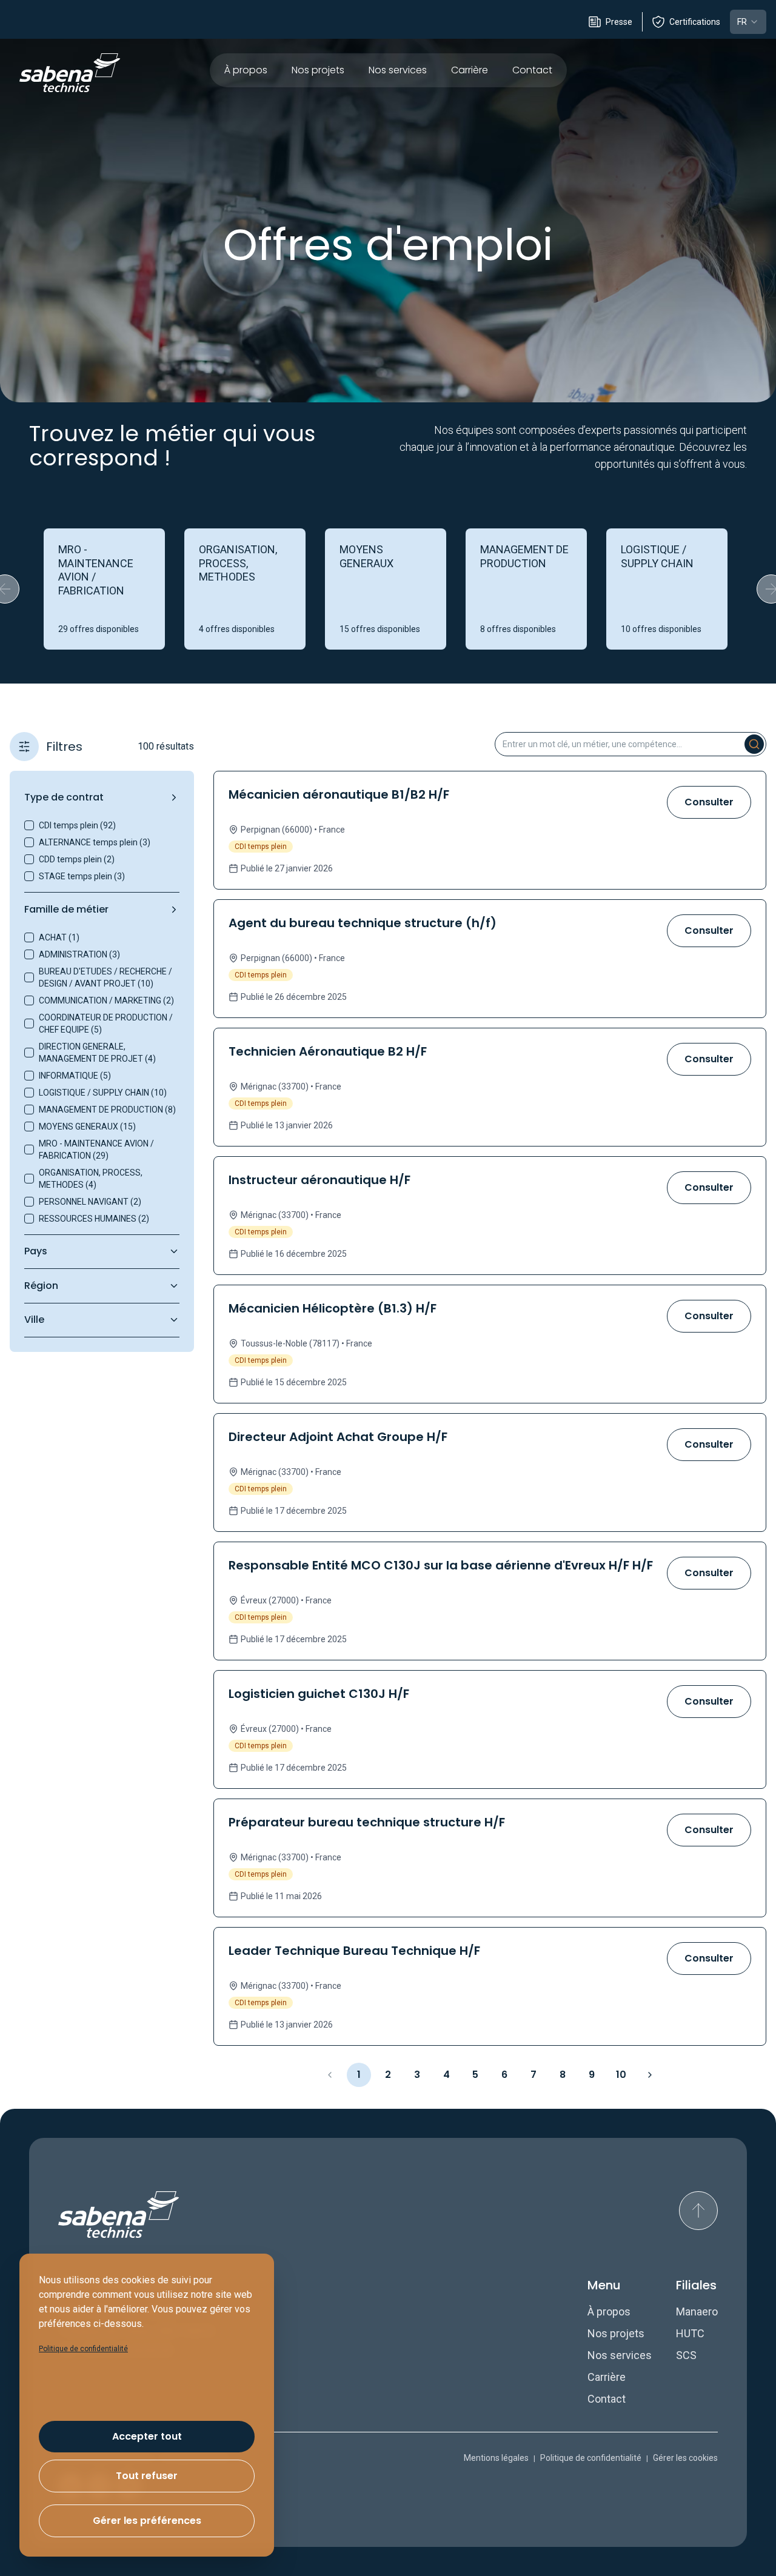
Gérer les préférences (147, 2521)
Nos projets (318, 70)
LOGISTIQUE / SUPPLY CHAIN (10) (103, 1093)
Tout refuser (147, 2476)
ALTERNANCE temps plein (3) (95, 842)
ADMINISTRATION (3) (79, 954)
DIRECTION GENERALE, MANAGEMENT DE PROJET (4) (97, 1053)
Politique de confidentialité (591, 2458)
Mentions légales (496, 2458)
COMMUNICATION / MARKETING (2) (106, 1000)
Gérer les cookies (685, 2458)
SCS (686, 2355)
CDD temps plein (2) (77, 859)
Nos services (398, 70)
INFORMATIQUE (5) (75, 1076)
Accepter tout (147, 2436)
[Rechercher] (754, 744)
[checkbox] (29, 825)
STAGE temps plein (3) (82, 876)
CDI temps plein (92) (77, 825)
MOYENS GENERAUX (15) (87, 1127)
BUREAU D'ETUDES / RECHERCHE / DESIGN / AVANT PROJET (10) (105, 977)
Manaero (697, 2311)
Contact (532, 70)
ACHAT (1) (59, 937)
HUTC (690, 2333)
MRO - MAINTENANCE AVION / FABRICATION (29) (96, 1150)
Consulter (709, 802)
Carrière (470, 70)
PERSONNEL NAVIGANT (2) (90, 1202)
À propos (246, 70)
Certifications (695, 22)
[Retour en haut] (698, 2211)
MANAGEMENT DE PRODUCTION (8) (107, 1110)
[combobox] (748, 22)
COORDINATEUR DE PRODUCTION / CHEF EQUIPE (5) (106, 1023)
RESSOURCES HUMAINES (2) (94, 1219)
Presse (619, 22)
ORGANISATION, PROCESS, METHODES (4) (91, 1179)
